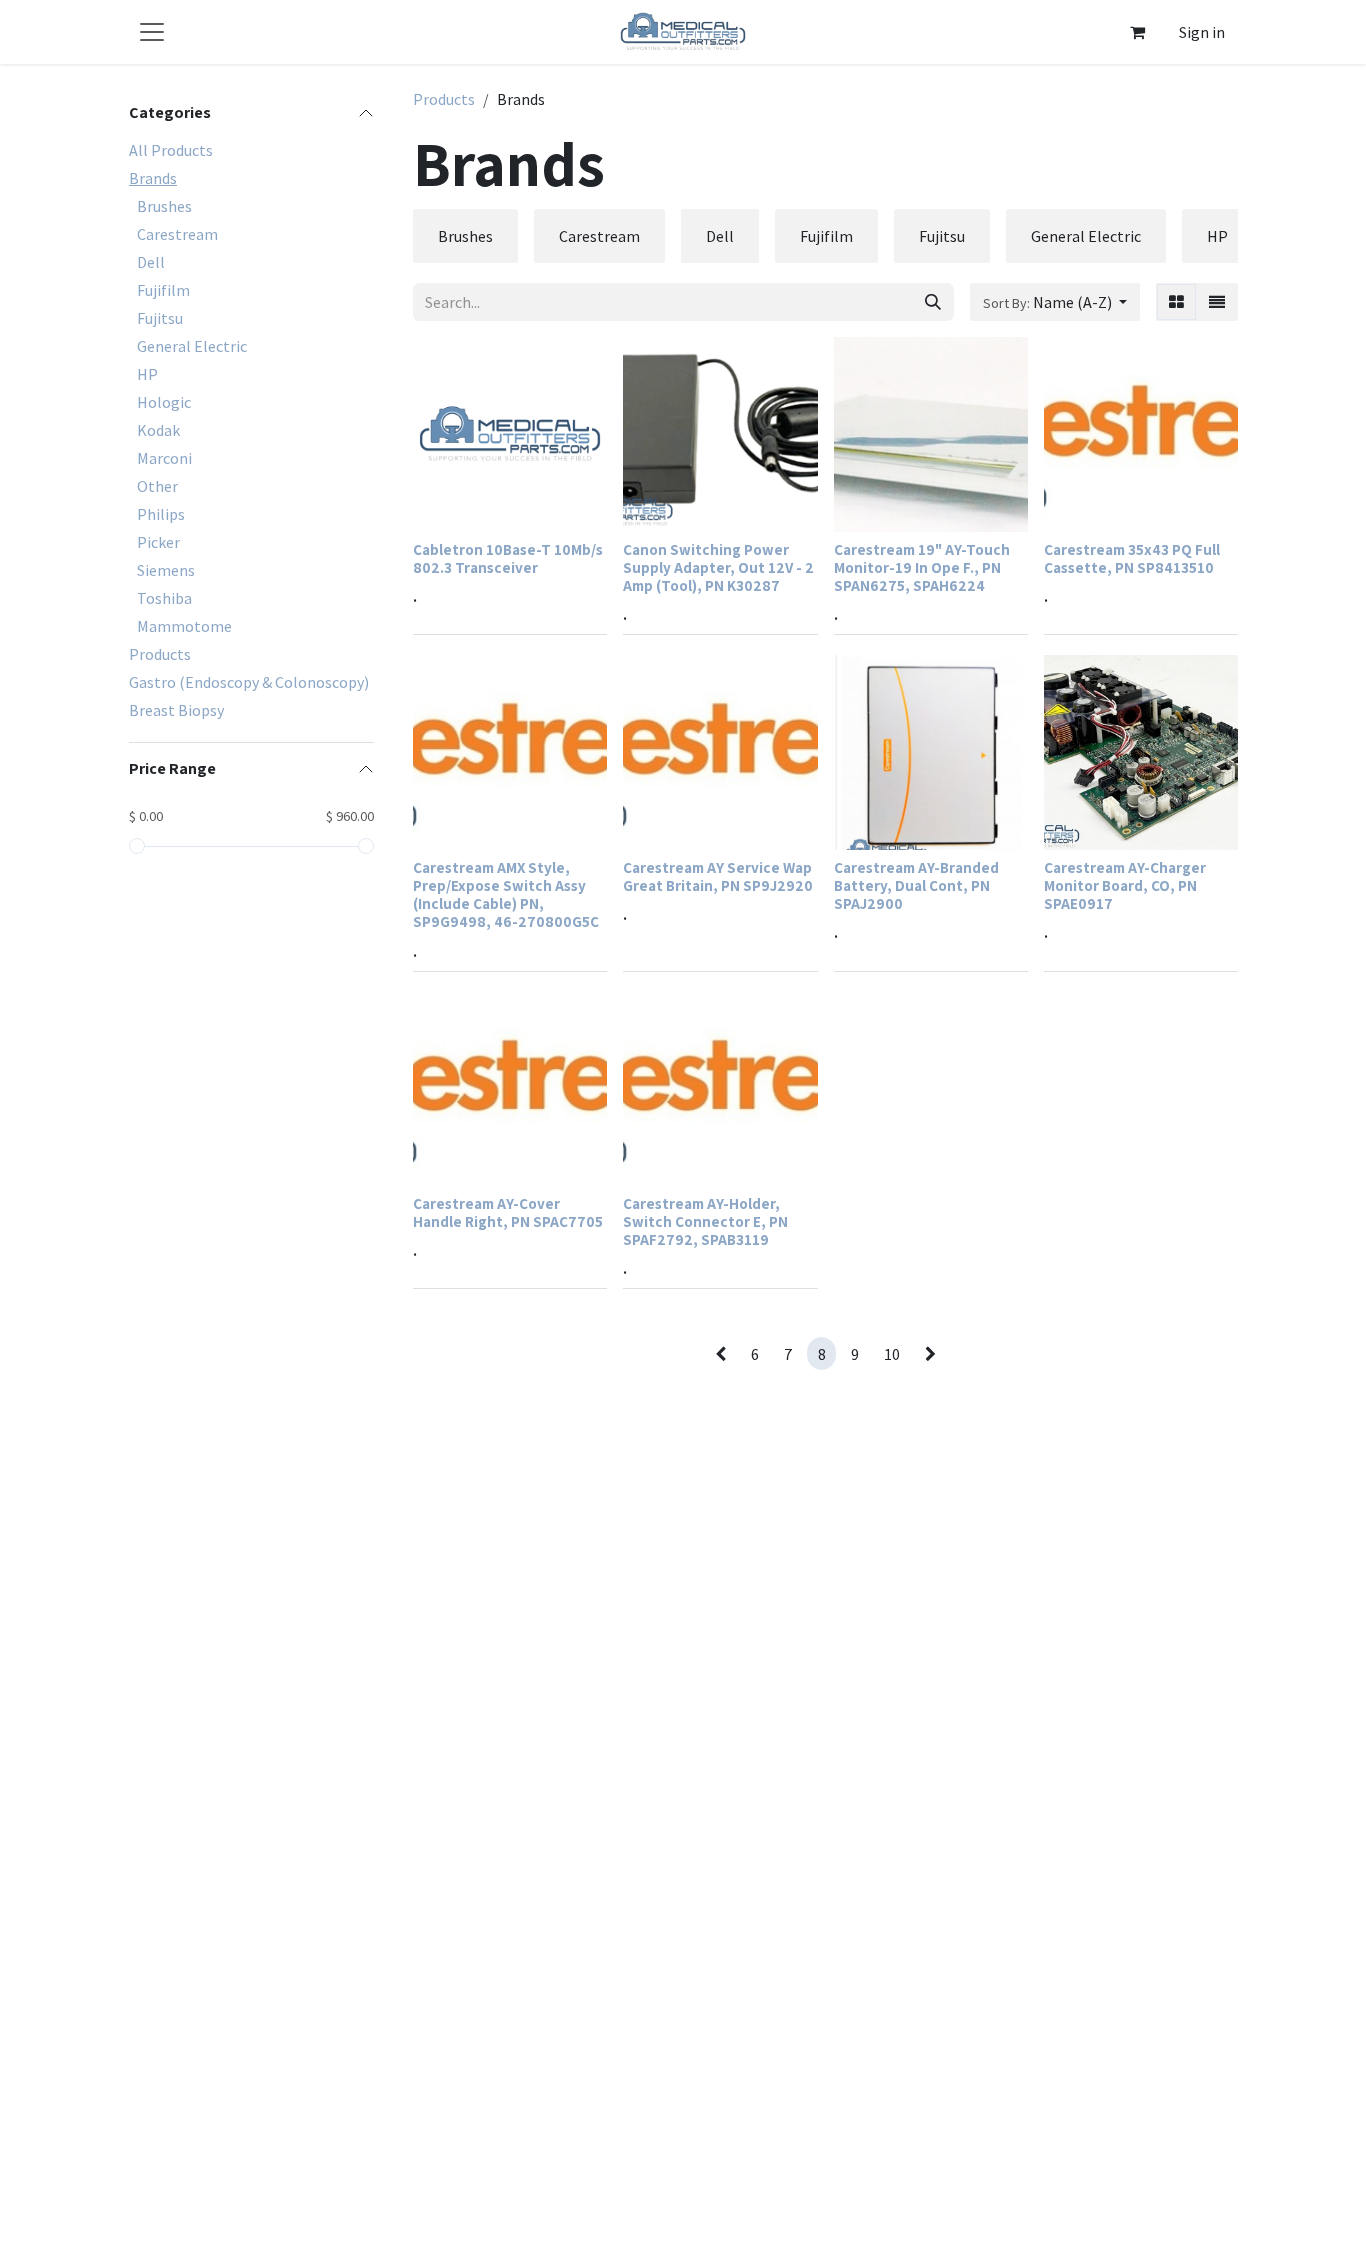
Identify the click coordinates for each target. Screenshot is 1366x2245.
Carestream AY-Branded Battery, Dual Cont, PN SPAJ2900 (916, 885)
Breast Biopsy (176, 710)
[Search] (933, 302)
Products (160, 654)
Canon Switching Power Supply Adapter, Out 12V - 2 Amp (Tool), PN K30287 (718, 567)
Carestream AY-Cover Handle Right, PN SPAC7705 (508, 1212)
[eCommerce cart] (1137, 32)
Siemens (166, 570)
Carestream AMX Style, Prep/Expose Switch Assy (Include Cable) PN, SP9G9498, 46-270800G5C (506, 894)
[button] (1055, 302)
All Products (171, 150)
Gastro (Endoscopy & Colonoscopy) (249, 682)
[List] (1217, 302)
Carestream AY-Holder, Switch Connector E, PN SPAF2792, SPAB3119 (705, 1221)
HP (147, 374)
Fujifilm (163, 290)
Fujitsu (160, 318)
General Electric (192, 346)
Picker (158, 542)
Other (157, 486)
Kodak (158, 430)
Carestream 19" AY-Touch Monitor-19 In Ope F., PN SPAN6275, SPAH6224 (922, 567)
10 (892, 1354)
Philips (161, 514)
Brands (153, 178)
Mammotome (184, 626)
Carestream (177, 234)
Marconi (164, 458)
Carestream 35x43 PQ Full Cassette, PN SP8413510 (1132, 558)
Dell (151, 262)
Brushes (164, 206)
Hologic (164, 402)
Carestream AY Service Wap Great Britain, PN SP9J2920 (718, 876)
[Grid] (1176, 302)
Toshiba (164, 598)
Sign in (1202, 32)
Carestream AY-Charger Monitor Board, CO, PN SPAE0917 (1125, 885)
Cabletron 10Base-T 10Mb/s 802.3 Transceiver (508, 558)
